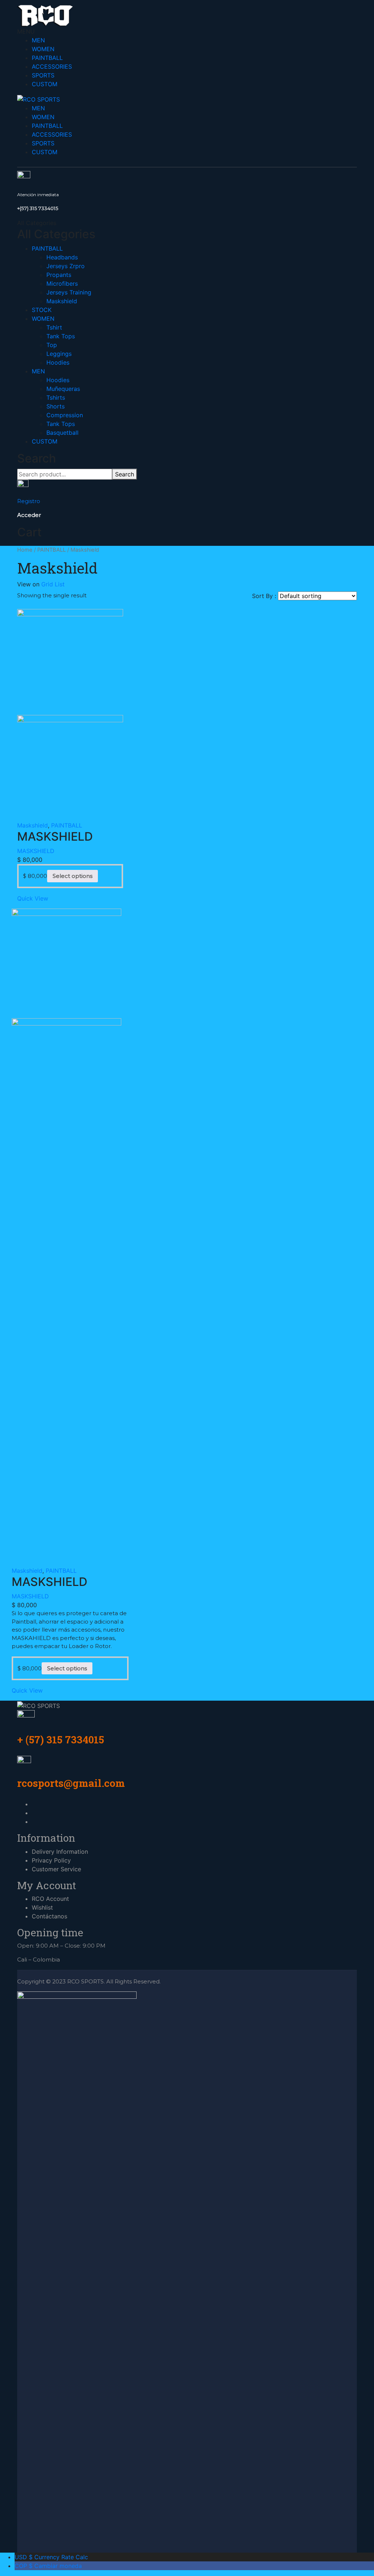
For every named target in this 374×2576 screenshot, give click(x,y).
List (60, 584)
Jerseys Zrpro (66, 266)
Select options (72, 876)
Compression (65, 415)
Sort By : (264, 596)
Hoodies (58, 362)
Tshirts (56, 397)
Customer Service (56, 1869)
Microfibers (62, 284)
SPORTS (43, 75)
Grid (47, 584)
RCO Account (50, 1899)
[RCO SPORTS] (45, 15)
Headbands (62, 257)
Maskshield (62, 301)
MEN (38, 40)
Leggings (59, 354)
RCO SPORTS (85, 1981)
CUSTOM (45, 84)
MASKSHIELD (36, 851)
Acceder (29, 515)
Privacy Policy (51, 1860)
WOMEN (43, 49)
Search (125, 474)
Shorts (56, 406)
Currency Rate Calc (51, 2557)
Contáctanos (49, 1916)
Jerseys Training (69, 292)
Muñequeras (63, 389)
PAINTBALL (47, 58)
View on (28, 584)
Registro (29, 501)
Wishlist (42, 1907)
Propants (59, 275)
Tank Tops (61, 336)
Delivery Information (60, 1852)
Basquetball (62, 433)
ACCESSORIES (52, 66)
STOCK (42, 310)
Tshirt (54, 327)
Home (25, 550)
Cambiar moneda (48, 2566)
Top (52, 345)
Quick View (33, 898)
